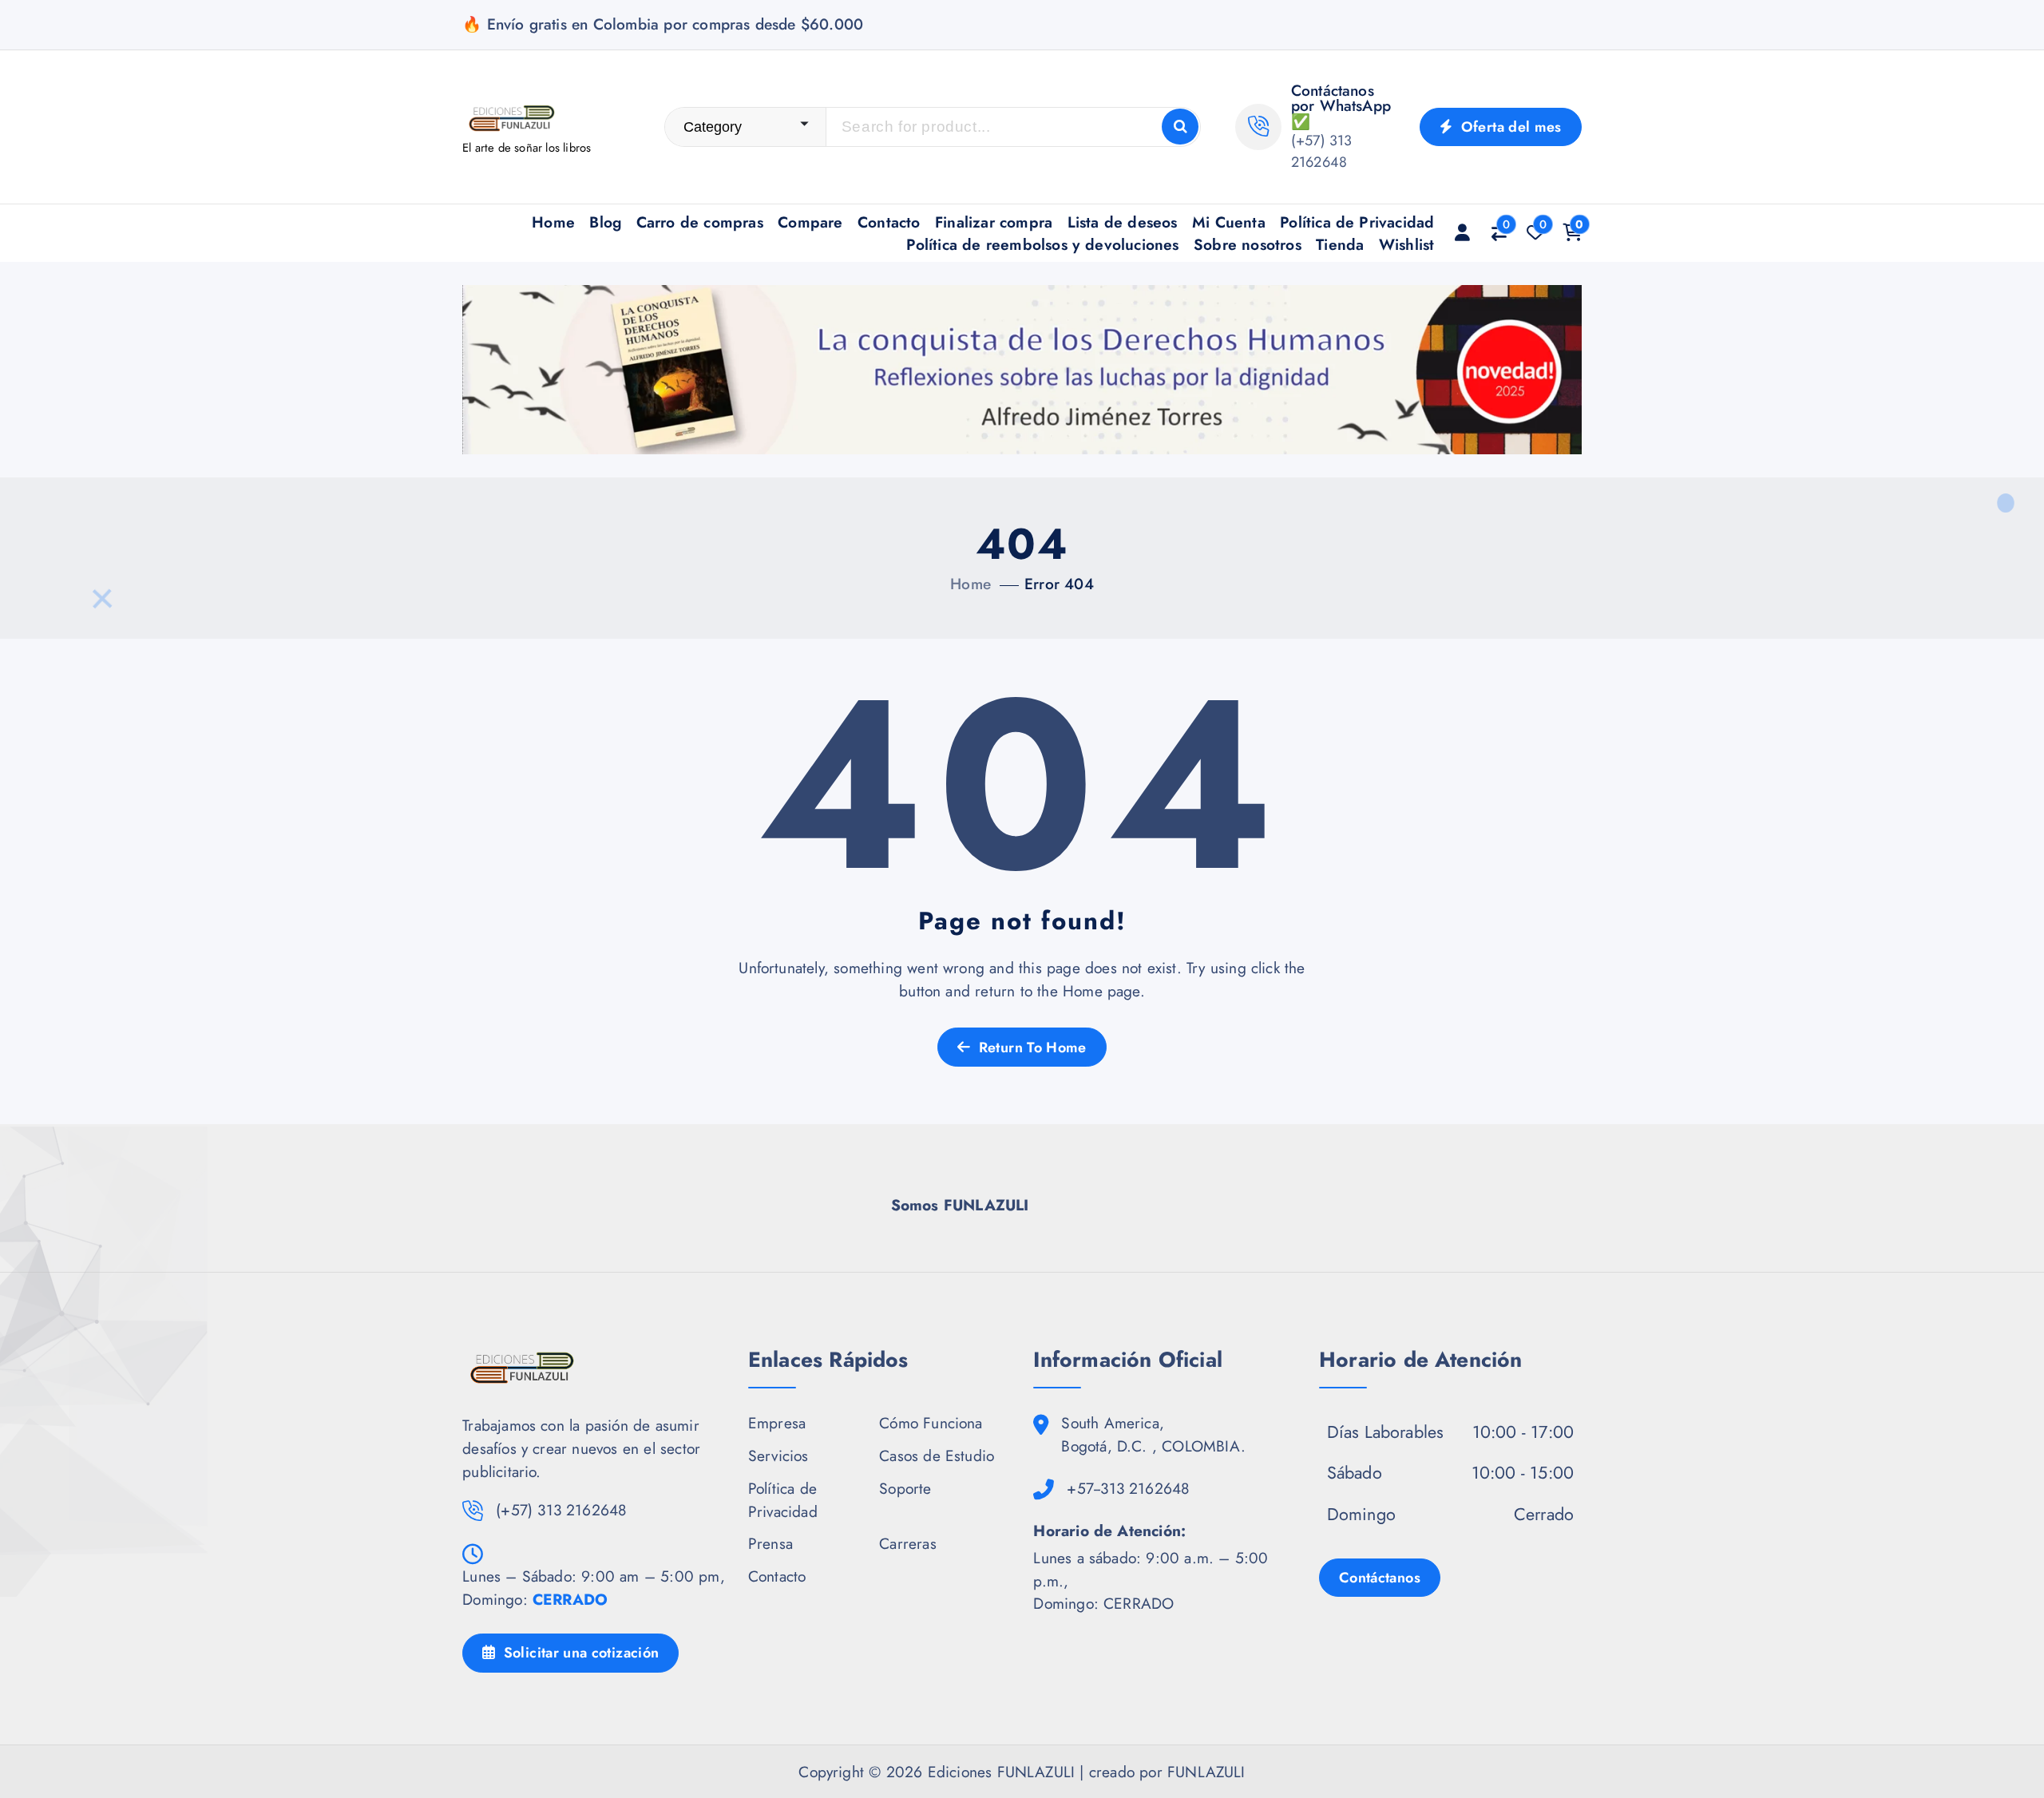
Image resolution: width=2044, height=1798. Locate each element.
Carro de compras (700, 222)
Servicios (778, 1455)
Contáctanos (1380, 1578)
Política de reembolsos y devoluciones (1042, 244)
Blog (605, 222)
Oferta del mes (1509, 127)
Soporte (905, 1488)
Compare (810, 222)
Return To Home (1030, 1048)
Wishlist (1407, 244)
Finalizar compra (994, 222)
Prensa (770, 1543)
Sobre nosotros (1248, 244)
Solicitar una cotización (579, 1653)
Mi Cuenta (1229, 222)
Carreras (908, 1543)
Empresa (777, 1423)
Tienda (1340, 244)
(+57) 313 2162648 (1322, 151)
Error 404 (1059, 584)
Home (553, 222)
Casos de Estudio (937, 1455)
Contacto (889, 222)
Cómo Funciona (931, 1423)
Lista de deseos (1123, 222)
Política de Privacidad (1357, 222)
